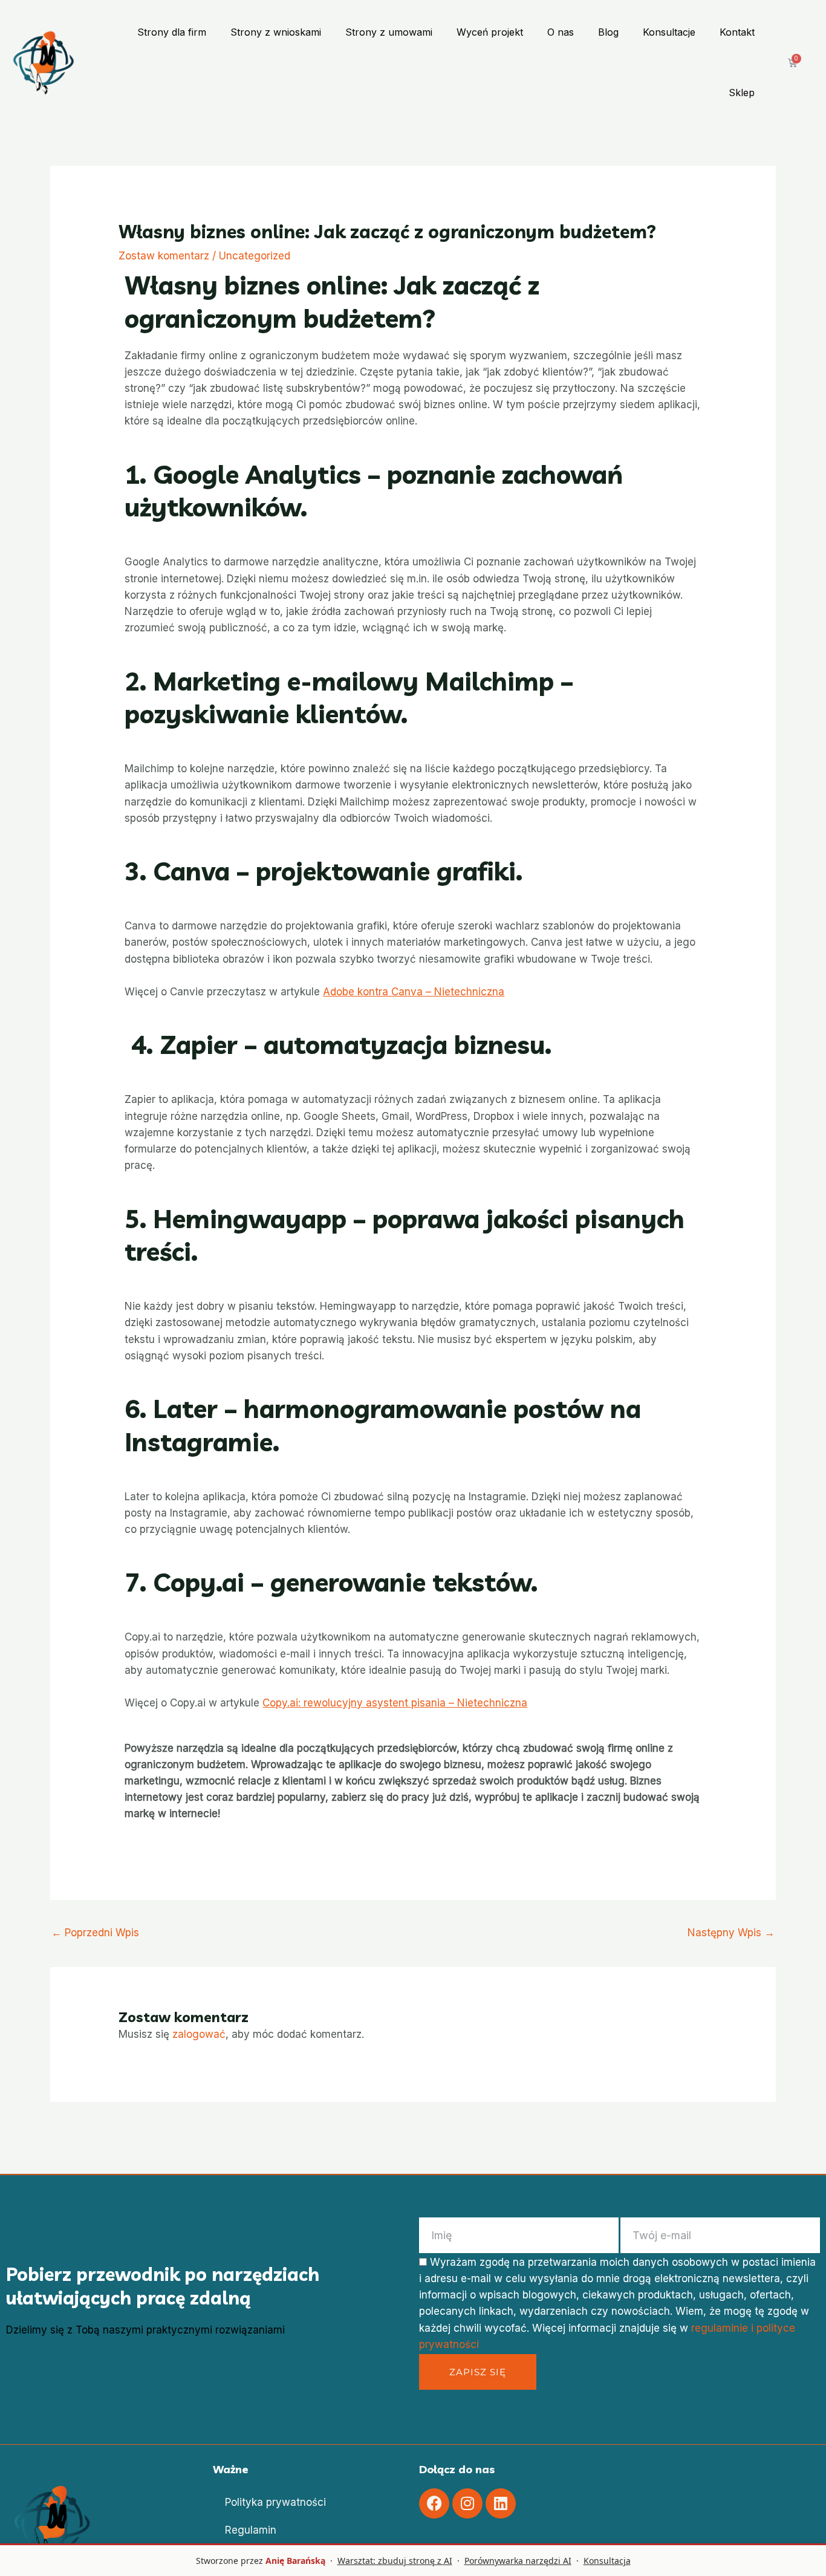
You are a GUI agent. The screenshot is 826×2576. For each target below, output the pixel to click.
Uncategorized (255, 256)
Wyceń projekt (490, 32)
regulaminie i (724, 2328)
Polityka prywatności (275, 2502)
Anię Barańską (295, 2561)
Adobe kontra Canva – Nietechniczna (414, 992)
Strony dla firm (172, 32)
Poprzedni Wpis (95, 1933)
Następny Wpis (731, 1933)
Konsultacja (607, 2561)
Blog (608, 32)
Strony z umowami (389, 32)
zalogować (199, 2034)
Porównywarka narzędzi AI (518, 2561)
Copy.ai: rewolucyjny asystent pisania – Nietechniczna (395, 1703)
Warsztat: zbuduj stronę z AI (395, 2561)
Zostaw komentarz (164, 256)
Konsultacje (669, 32)
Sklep (742, 93)
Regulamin (251, 2530)
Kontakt (737, 32)
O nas (561, 32)
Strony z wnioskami (276, 32)
